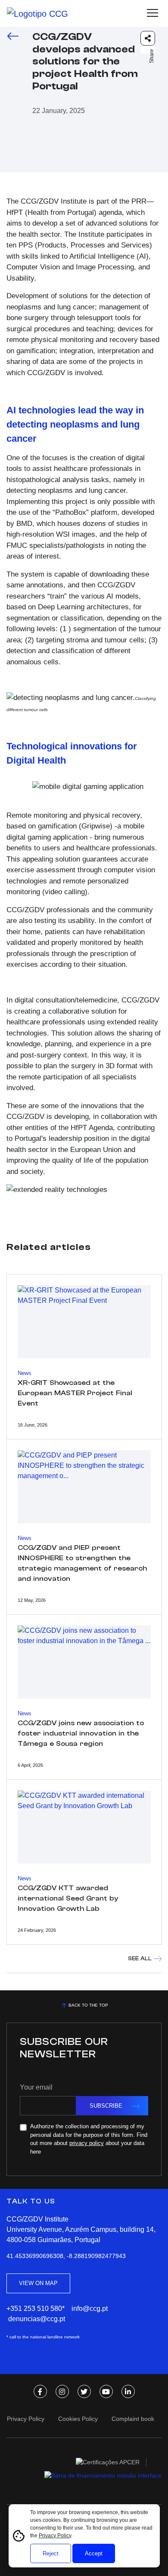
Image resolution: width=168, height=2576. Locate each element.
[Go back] (13, 35)
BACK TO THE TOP (88, 2005)
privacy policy (87, 2143)
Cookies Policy (78, 2419)
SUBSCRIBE (106, 2106)
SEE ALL (140, 1958)
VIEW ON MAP (38, 2283)
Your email (36, 2087)
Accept (94, 2553)
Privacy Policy (55, 2536)
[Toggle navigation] (152, 13)
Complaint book (133, 2419)
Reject (51, 2553)
